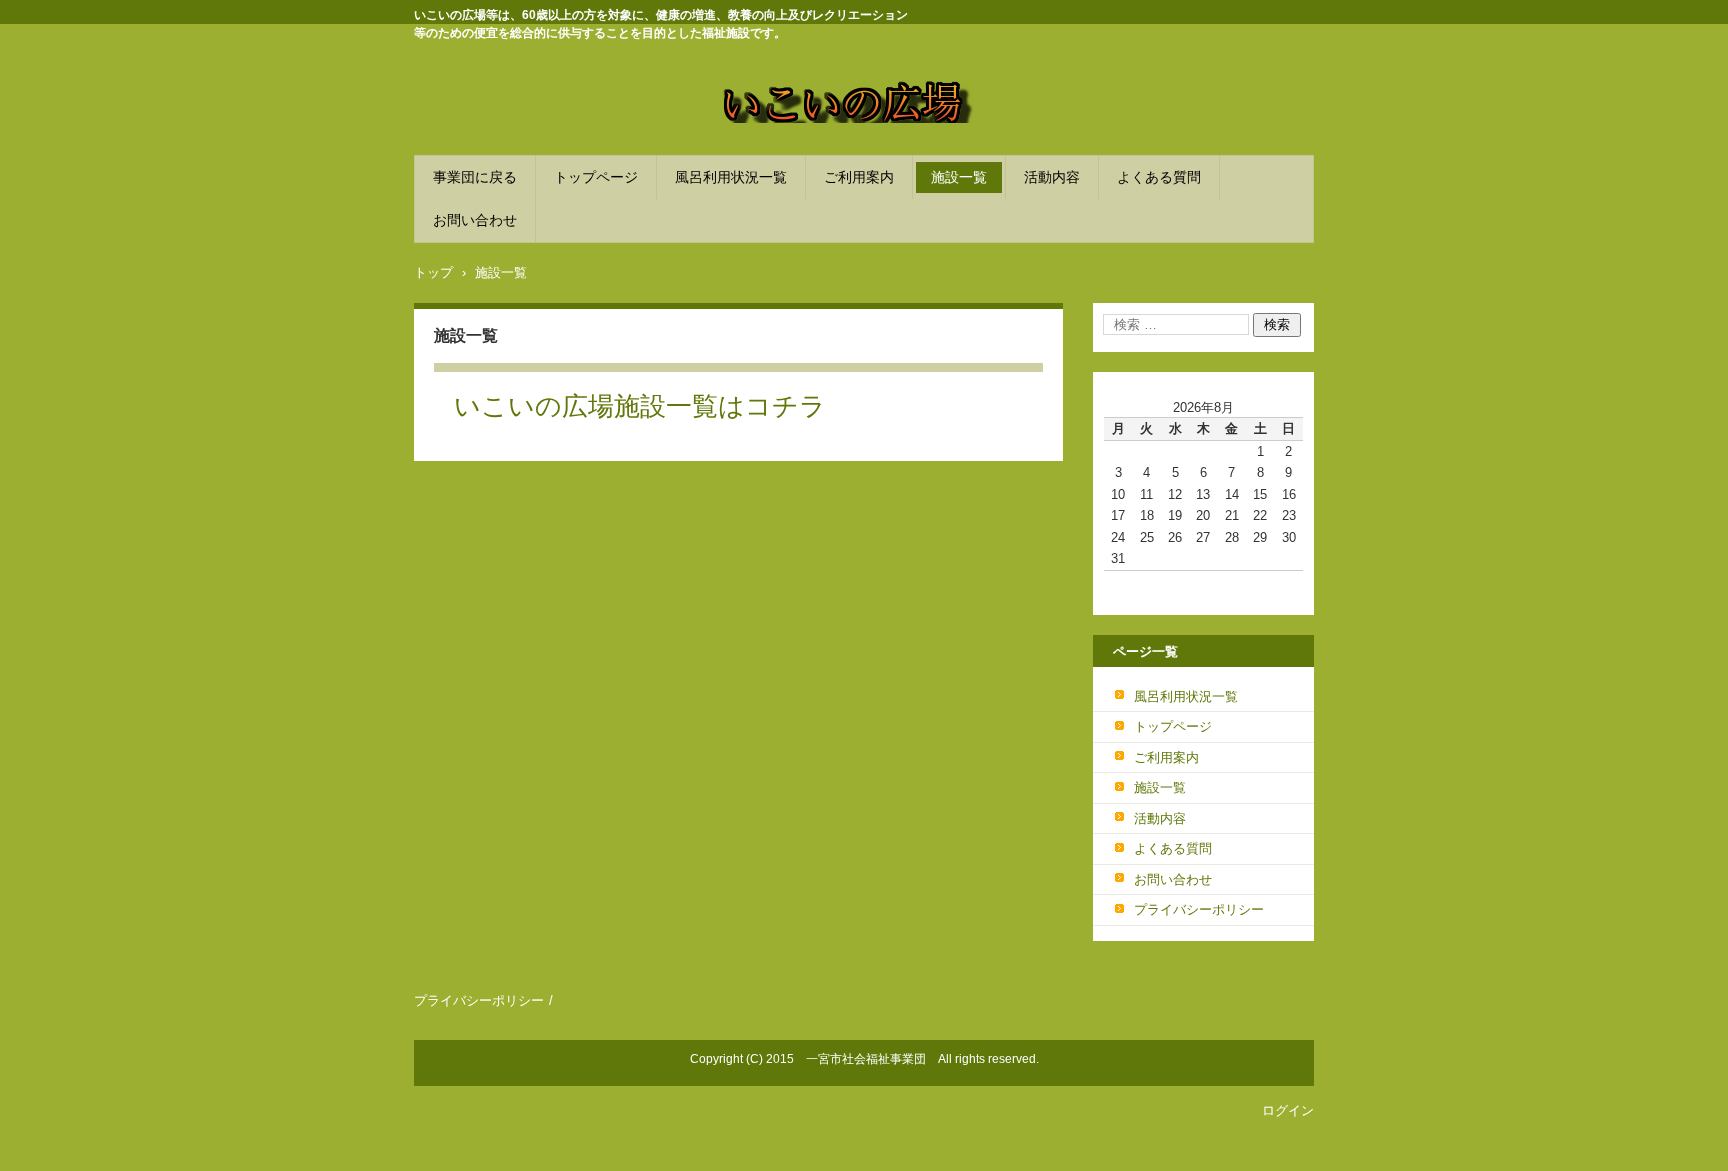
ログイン (1288, 1110)
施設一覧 (959, 177)
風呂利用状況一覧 (731, 177)
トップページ (596, 177)
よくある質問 (1159, 177)
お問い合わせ (475, 220)
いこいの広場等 (778, 135)
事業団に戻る (475, 177)
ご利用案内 (859, 177)
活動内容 (1052, 177)
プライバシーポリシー (1199, 909)
